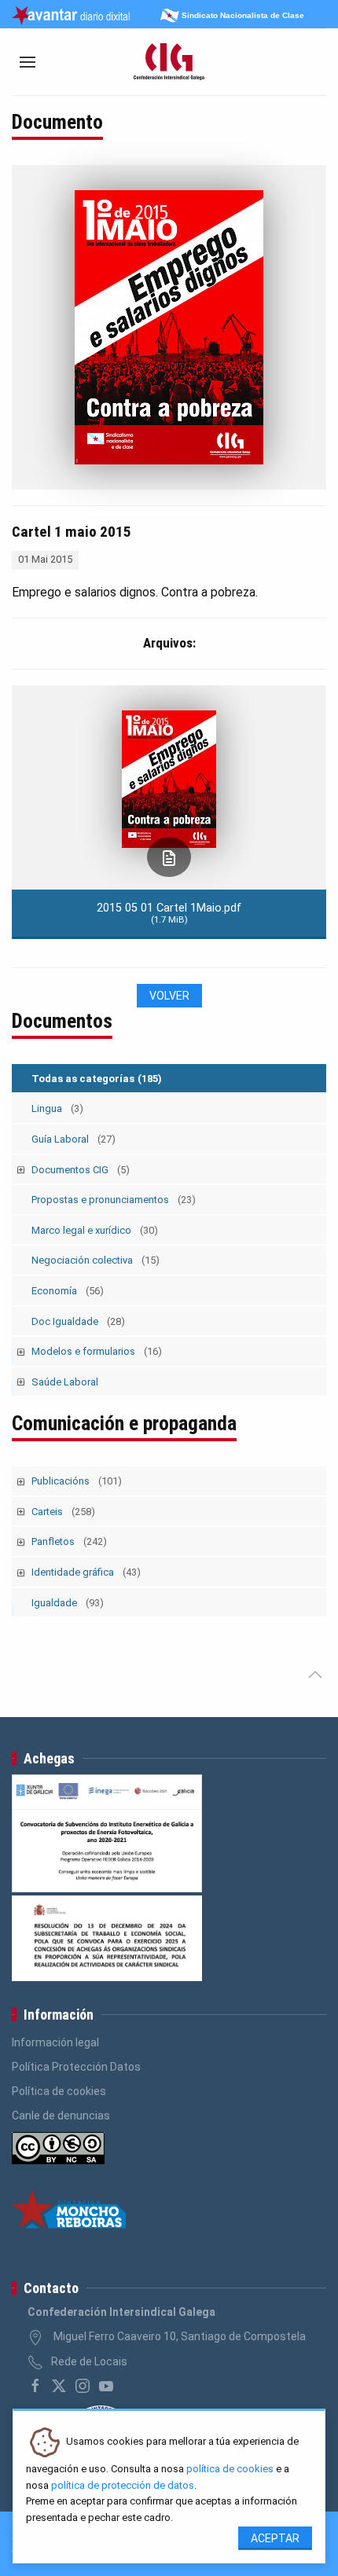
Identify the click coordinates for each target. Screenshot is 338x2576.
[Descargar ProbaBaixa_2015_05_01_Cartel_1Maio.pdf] (169, 857)
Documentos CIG (81, 1170)
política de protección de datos (123, 2485)
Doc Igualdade (78, 1321)
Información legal (55, 2042)
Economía (68, 1291)
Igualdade (68, 1603)
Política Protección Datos (76, 2067)
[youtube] (106, 2386)
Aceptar (275, 2538)
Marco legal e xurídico (95, 1230)
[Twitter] (59, 2386)
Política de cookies (59, 2091)
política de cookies (230, 2469)
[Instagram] (83, 2386)
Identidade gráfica (86, 1572)
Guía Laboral (73, 1139)
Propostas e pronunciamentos (114, 1200)
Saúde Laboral (65, 1382)
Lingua (57, 1108)
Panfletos (69, 1541)
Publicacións (77, 1481)
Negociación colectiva (96, 1260)
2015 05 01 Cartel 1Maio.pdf (169, 913)
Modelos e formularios (97, 1351)
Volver (169, 996)
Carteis (63, 1512)
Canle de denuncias (61, 2115)
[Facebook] (35, 2386)
